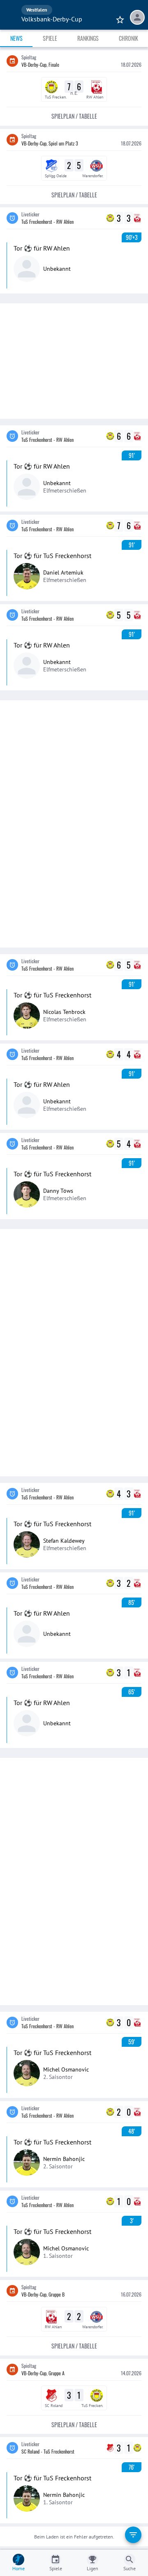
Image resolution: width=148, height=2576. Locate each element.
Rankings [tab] (88, 38)
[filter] (133, 2535)
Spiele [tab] (50, 38)
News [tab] (16, 38)
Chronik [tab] (128, 38)
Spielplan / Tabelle (74, 116)
